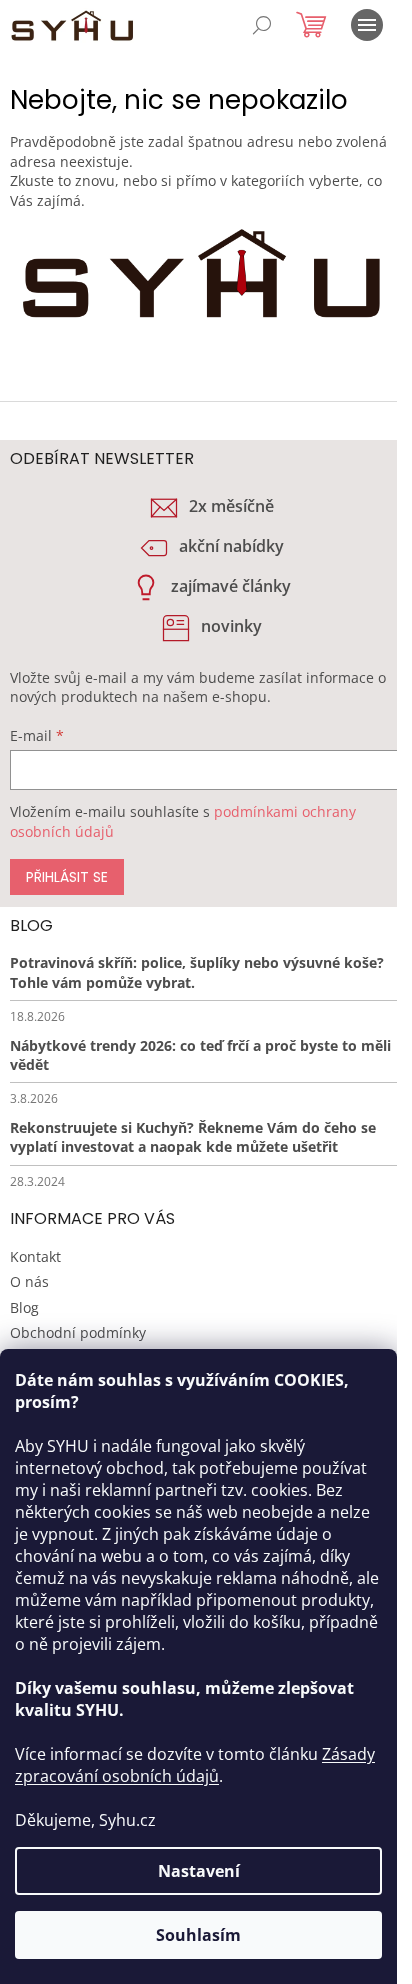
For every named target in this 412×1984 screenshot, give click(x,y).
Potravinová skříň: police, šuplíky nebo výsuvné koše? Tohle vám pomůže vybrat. (197, 972)
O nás (29, 1281)
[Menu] (367, 25)
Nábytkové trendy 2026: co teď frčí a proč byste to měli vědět (200, 1055)
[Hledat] (262, 25)
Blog (24, 1307)
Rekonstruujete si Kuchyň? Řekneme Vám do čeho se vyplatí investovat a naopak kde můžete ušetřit (193, 1137)
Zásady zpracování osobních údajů (195, 1765)
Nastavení (199, 1871)
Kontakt (35, 1256)
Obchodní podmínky (78, 1332)
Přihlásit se (67, 877)
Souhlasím (198, 1935)
